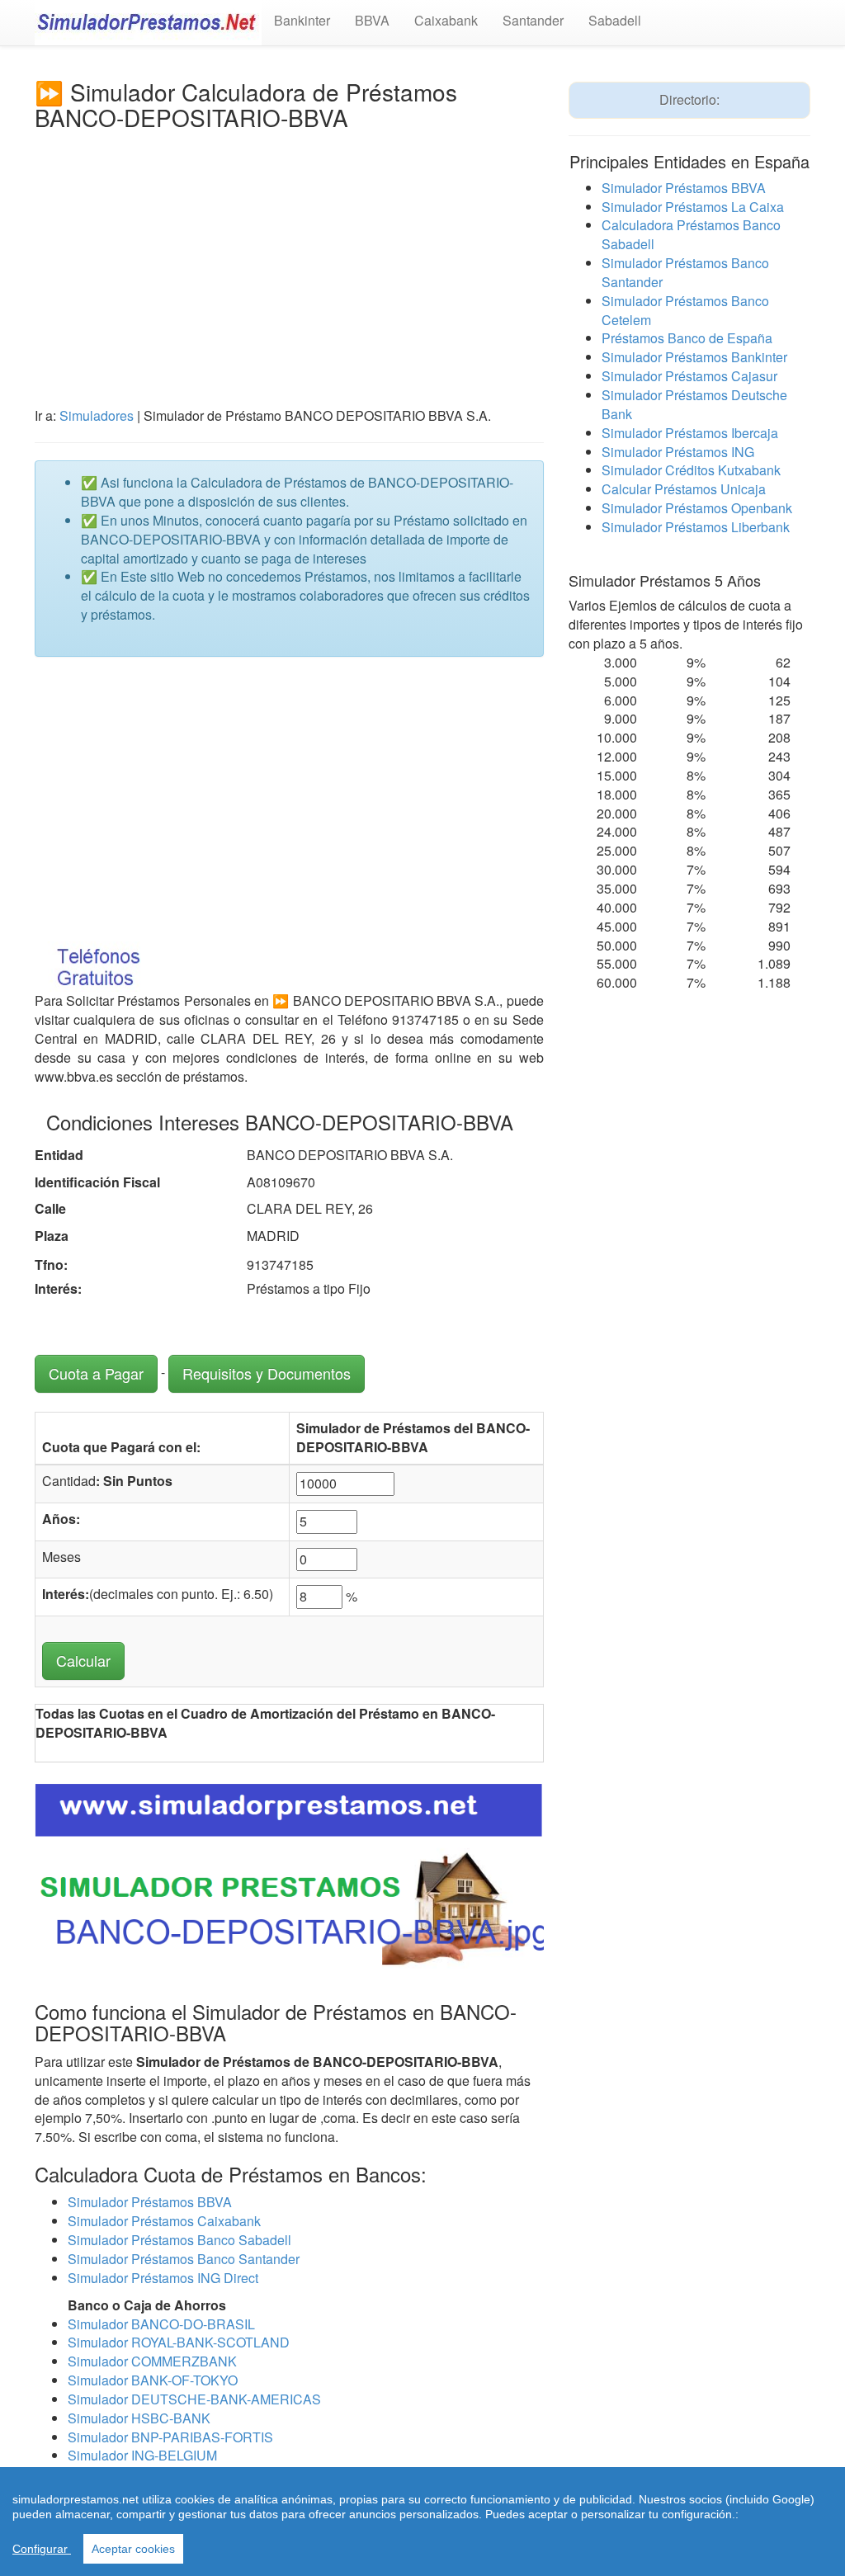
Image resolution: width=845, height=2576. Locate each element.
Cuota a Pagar (96, 1373)
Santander (533, 20)
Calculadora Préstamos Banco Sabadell (691, 234)
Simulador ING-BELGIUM (142, 2455)
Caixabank (446, 20)
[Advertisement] (289, 254)
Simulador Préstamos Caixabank (164, 2221)
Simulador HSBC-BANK (139, 2418)
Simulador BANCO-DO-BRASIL (161, 2324)
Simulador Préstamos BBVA (150, 2202)
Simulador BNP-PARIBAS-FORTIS (170, 2437)
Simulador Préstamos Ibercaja (690, 433)
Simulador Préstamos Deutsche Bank (694, 404)
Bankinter (302, 20)
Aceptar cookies (133, 2549)
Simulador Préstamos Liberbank (696, 527)
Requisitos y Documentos (267, 1373)
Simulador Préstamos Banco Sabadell (179, 2240)
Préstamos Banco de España (687, 338)
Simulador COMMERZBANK (152, 2361)
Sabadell (615, 20)
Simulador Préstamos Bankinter (694, 357)
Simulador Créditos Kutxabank (691, 470)
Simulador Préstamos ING (678, 452)
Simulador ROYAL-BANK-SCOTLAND (179, 2342)
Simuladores (97, 415)
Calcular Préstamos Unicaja (684, 489)
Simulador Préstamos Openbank (697, 508)
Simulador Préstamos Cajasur (689, 376)
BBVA (372, 20)
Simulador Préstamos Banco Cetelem (685, 310)
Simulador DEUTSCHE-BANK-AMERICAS (194, 2399)
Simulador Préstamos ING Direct (163, 2278)
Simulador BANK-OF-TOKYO (153, 2380)
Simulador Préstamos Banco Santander (184, 2259)
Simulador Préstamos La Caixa (693, 207)
